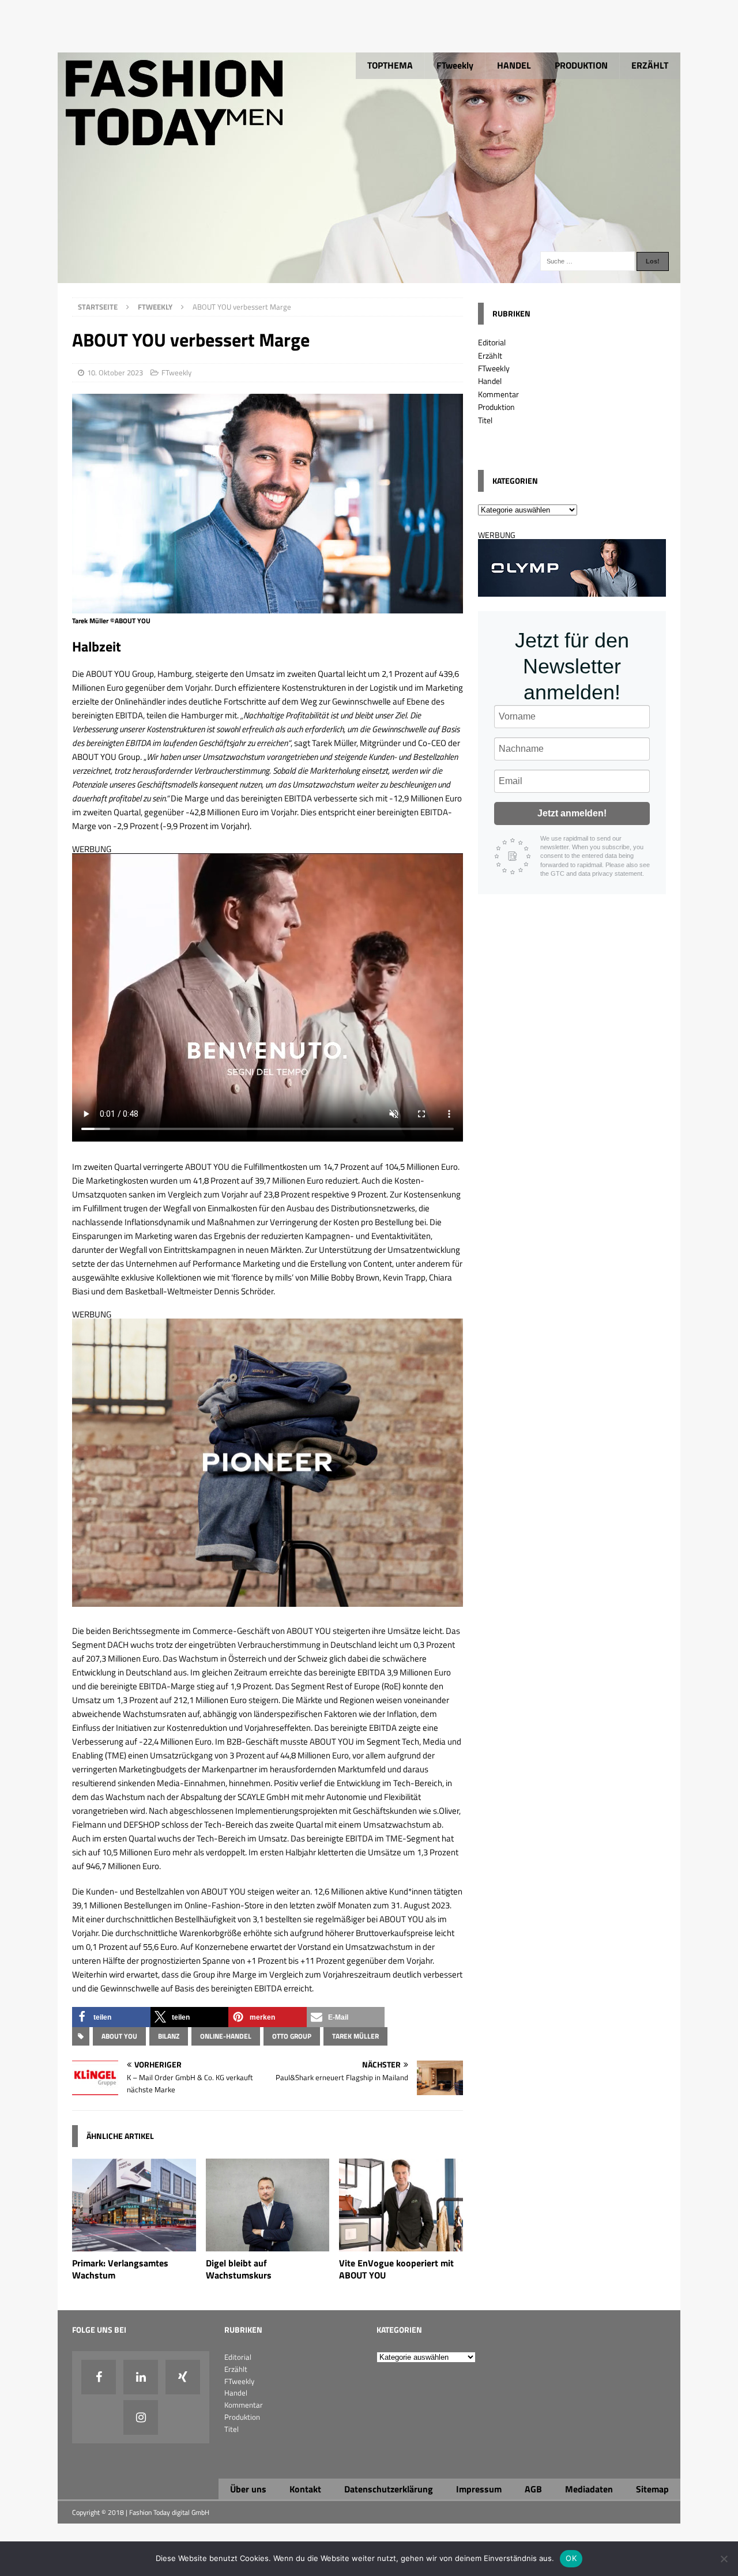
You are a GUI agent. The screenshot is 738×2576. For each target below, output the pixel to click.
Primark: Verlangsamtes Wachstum (120, 2269)
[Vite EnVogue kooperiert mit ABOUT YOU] (401, 2245)
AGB (533, 2489)
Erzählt (490, 355)
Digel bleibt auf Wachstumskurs (239, 2269)
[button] (111, 2017)
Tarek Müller (355, 2036)
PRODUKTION (581, 65)
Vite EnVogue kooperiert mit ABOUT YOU (396, 2269)
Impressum (479, 2489)
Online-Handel (226, 2036)
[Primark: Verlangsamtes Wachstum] (134, 2245)
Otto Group (292, 2036)
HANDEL (514, 65)
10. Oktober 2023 (115, 372)
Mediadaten (589, 2489)
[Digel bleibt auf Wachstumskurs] (268, 2245)
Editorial (492, 342)
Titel (485, 420)
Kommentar (498, 394)
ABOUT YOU (119, 2036)
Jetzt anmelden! (572, 813)
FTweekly (455, 65)
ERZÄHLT (650, 65)
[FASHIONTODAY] (369, 276)
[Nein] (724, 2559)
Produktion (496, 407)
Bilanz (169, 2036)
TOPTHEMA (390, 65)
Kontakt (305, 2489)
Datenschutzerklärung (389, 2489)
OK (571, 2558)
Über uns (248, 2489)
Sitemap (652, 2489)
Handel (490, 381)
